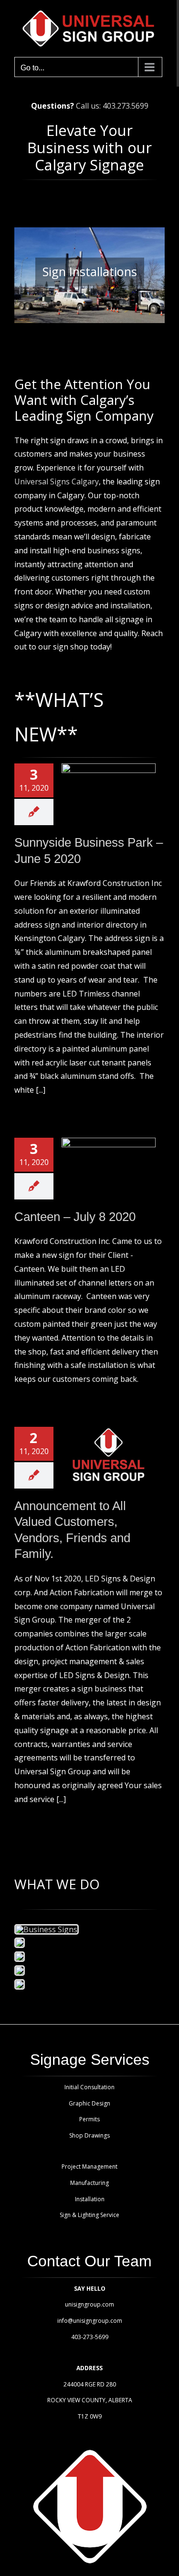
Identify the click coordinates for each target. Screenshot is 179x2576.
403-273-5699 (90, 2337)
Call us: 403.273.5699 (112, 106)
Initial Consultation (89, 2087)
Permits (89, 2119)
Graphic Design (89, 2103)
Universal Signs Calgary (57, 482)
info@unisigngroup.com (90, 2321)
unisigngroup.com (89, 2304)
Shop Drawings (89, 2135)
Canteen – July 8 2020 (75, 1217)
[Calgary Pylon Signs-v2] (20, 1943)
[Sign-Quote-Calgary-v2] (20, 1984)
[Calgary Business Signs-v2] (47, 1929)
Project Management (89, 2167)
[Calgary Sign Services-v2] (20, 1971)
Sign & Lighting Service (89, 2215)
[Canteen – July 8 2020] (109, 1167)
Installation (90, 2199)
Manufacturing (89, 2183)
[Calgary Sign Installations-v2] (20, 1957)
